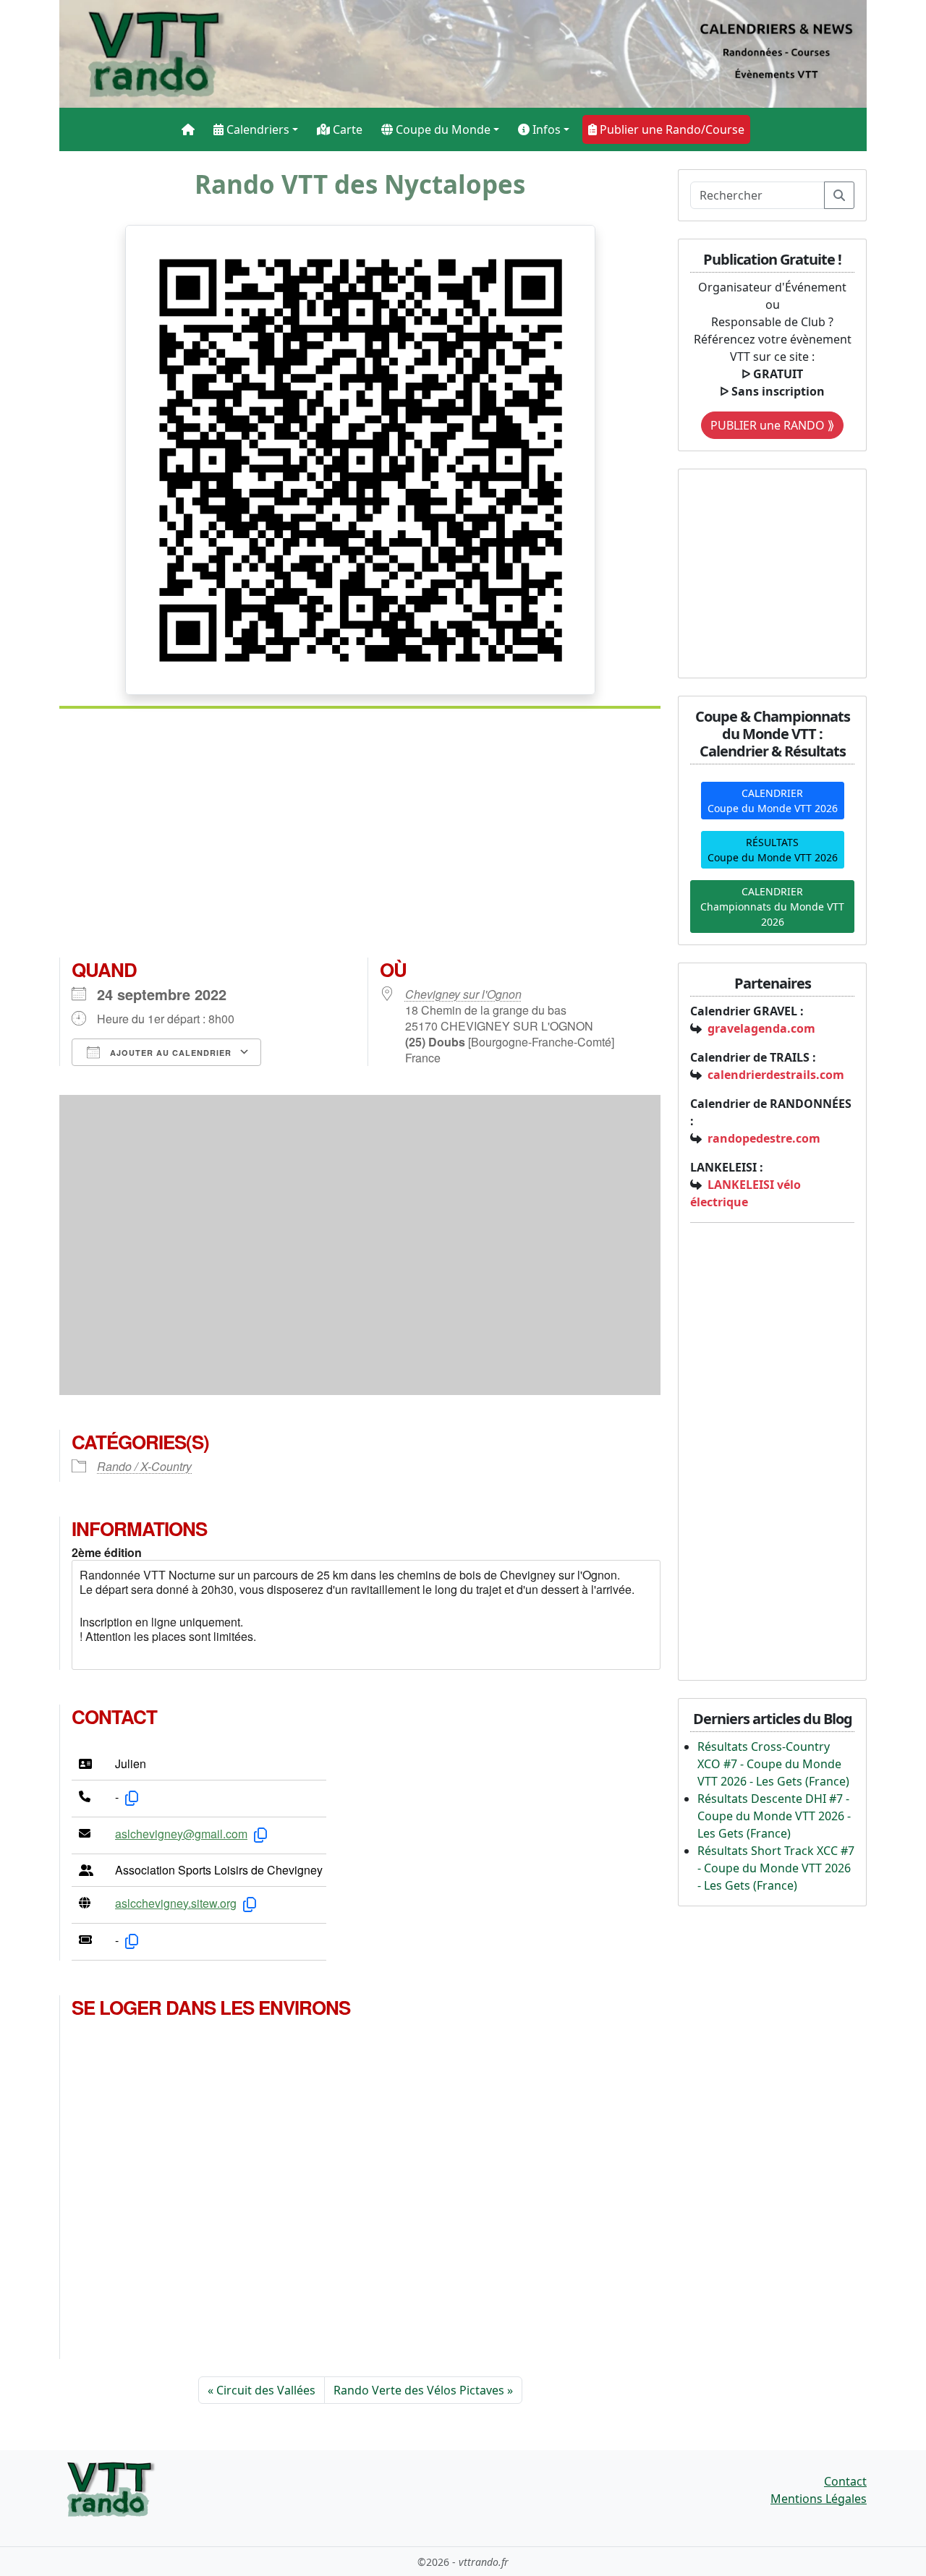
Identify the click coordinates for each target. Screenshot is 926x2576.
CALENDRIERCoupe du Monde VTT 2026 (773, 801)
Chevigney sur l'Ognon (463, 994)
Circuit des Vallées (266, 2390)
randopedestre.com (764, 1138)
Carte (346, 129)
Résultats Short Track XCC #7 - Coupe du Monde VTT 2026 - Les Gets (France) (776, 1868)
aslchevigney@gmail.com (181, 1834)
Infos (545, 129)
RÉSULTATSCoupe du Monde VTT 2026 (773, 850)
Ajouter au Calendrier (169, 1053)
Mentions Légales (819, 2499)
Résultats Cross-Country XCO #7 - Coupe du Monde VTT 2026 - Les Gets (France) (773, 1764)
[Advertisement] (360, 839)
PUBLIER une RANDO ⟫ (772, 425)
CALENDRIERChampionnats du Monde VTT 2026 (772, 907)
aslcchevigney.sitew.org (176, 1903)
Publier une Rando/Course (671, 129)
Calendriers (256, 129)
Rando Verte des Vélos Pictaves (419, 2390)
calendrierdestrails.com (776, 1075)
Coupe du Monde (442, 129)
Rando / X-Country (144, 1466)
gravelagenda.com (761, 1028)
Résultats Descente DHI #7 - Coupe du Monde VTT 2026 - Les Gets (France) (774, 1816)
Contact (845, 2481)
